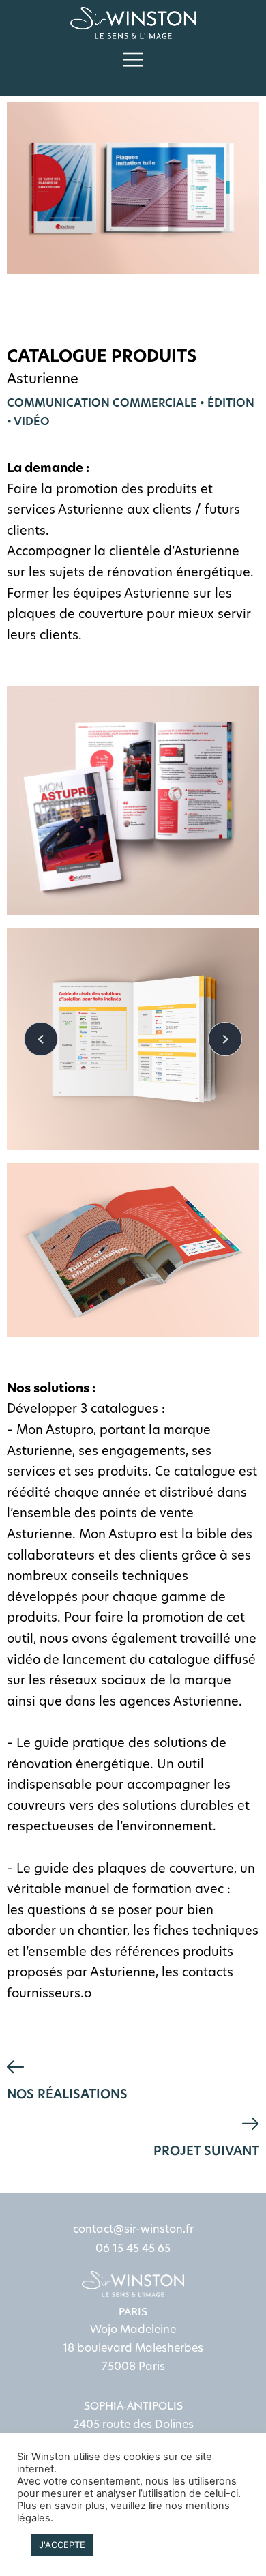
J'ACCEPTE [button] (62, 2545)
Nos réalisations (67, 2094)
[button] (133, 60)
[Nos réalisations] (15, 2067)
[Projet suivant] (251, 2124)
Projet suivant (206, 2151)
